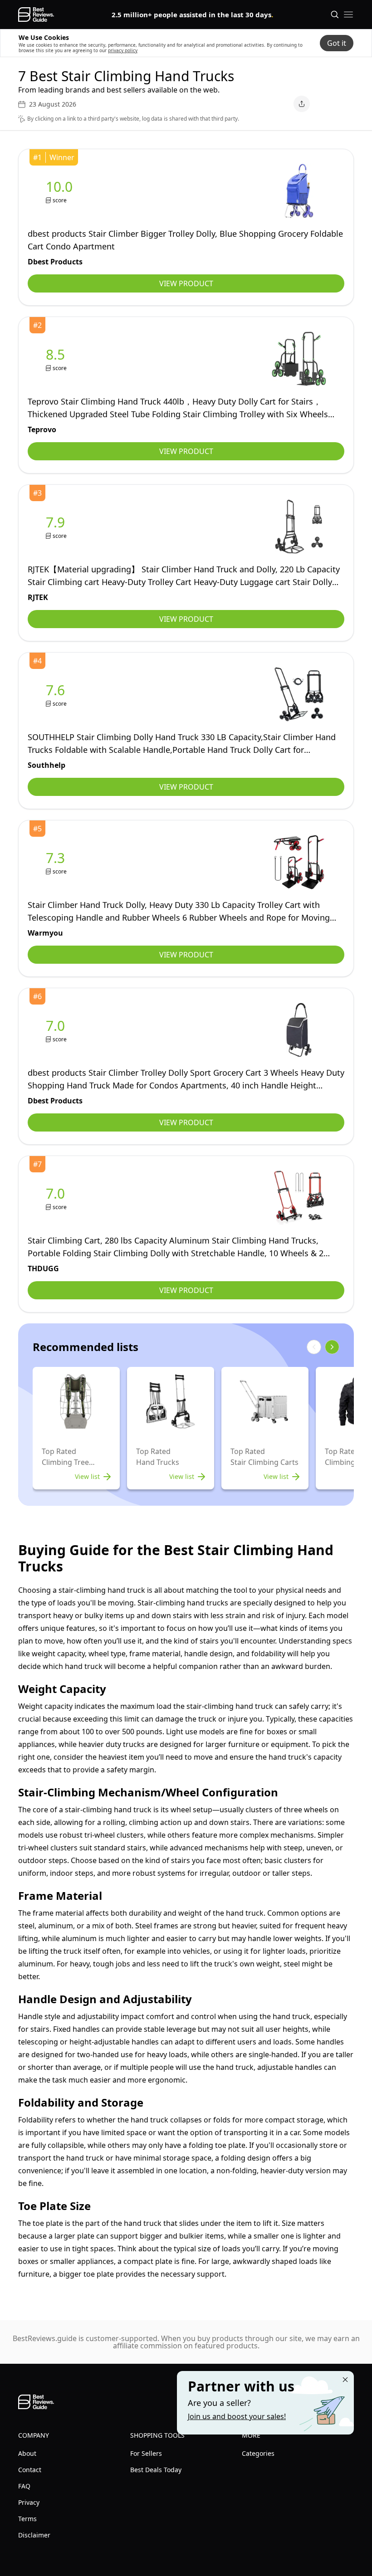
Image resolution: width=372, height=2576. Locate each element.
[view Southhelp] (57, 695)
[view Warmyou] (57, 862)
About (27, 2453)
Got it (337, 43)
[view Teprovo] (57, 359)
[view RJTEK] (57, 527)
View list (87, 1476)
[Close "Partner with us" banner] (345, 2380)
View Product (186, 283)
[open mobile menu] (348, 15)
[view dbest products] (61, 191)
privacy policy (123, 50)
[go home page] (36, 15)
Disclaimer (34, 2535)
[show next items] (332, 1347)
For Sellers (146, 2453)
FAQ (24, 2486)
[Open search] (335, 15)
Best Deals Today (156, 2470)
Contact (30, 2470)
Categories (258, 2453)
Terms (27, 2519)
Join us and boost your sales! (237, 2416)
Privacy (29, 2502)
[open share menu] (302, 104)
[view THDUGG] (57, 1198)
